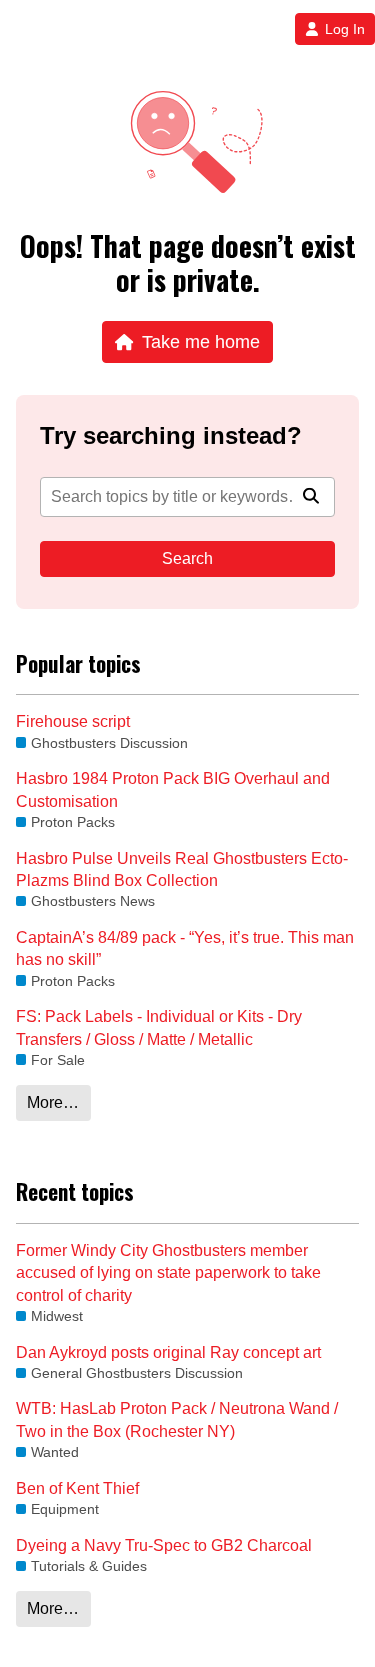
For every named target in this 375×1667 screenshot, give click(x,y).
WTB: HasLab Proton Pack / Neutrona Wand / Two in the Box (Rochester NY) (177, 1419)
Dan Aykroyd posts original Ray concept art (168, 1352)
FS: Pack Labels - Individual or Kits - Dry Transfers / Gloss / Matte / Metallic (159, 1027)
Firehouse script (73, 721)
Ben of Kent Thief (77, 1488)
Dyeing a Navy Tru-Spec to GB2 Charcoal (164, 1545)
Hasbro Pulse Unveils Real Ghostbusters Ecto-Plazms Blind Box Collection (182, 869)
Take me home (201, 341)
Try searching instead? (171, 435)
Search (187, 558)
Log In (345, 29)
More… (53, 1102)
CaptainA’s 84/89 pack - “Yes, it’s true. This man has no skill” (185, 948)
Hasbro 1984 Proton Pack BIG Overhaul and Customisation (173, 789)
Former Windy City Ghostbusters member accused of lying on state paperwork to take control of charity (168, 1273)
